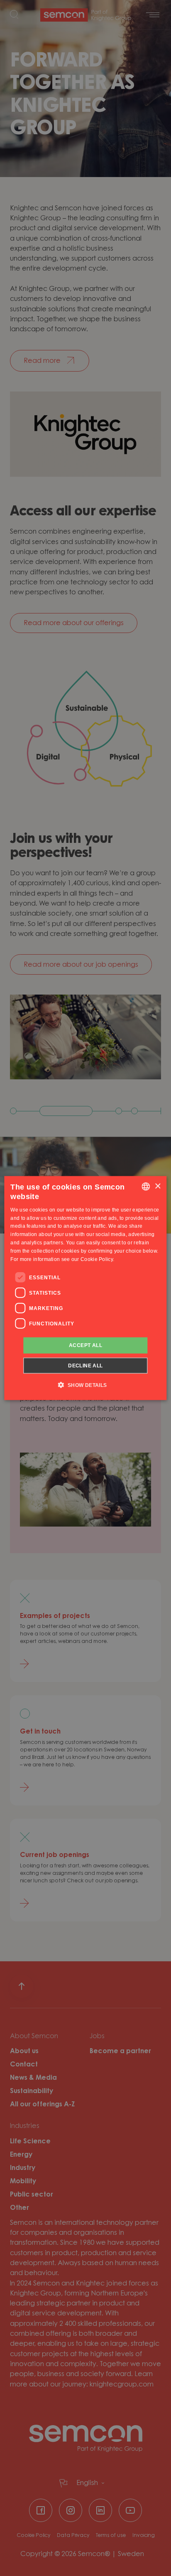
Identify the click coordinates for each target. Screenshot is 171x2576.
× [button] (158, 1186)
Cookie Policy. (97, 1259)
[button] (85, 1384)
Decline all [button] (85, 1365)
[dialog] (85, 1288)
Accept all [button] (85, 1345)
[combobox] (146, 1187)
